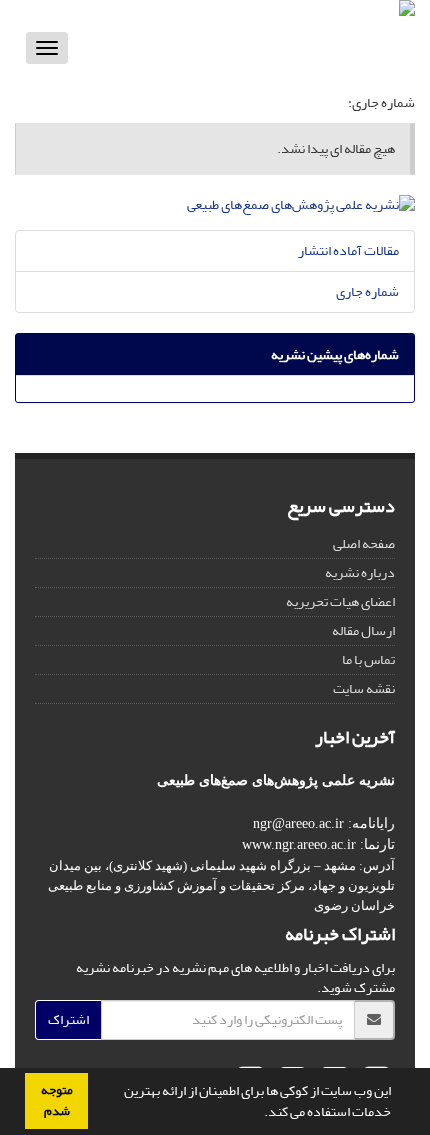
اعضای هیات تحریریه (340, 601)
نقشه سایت (364, 688)
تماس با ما (368, 659)
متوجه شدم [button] (57, 1100)
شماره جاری (367, 291)
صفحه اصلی (364, 543)
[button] (259, 1114)
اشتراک (68, 1019)
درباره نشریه (360, 572)
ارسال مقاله (363, 630)
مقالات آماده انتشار (348, 250)
